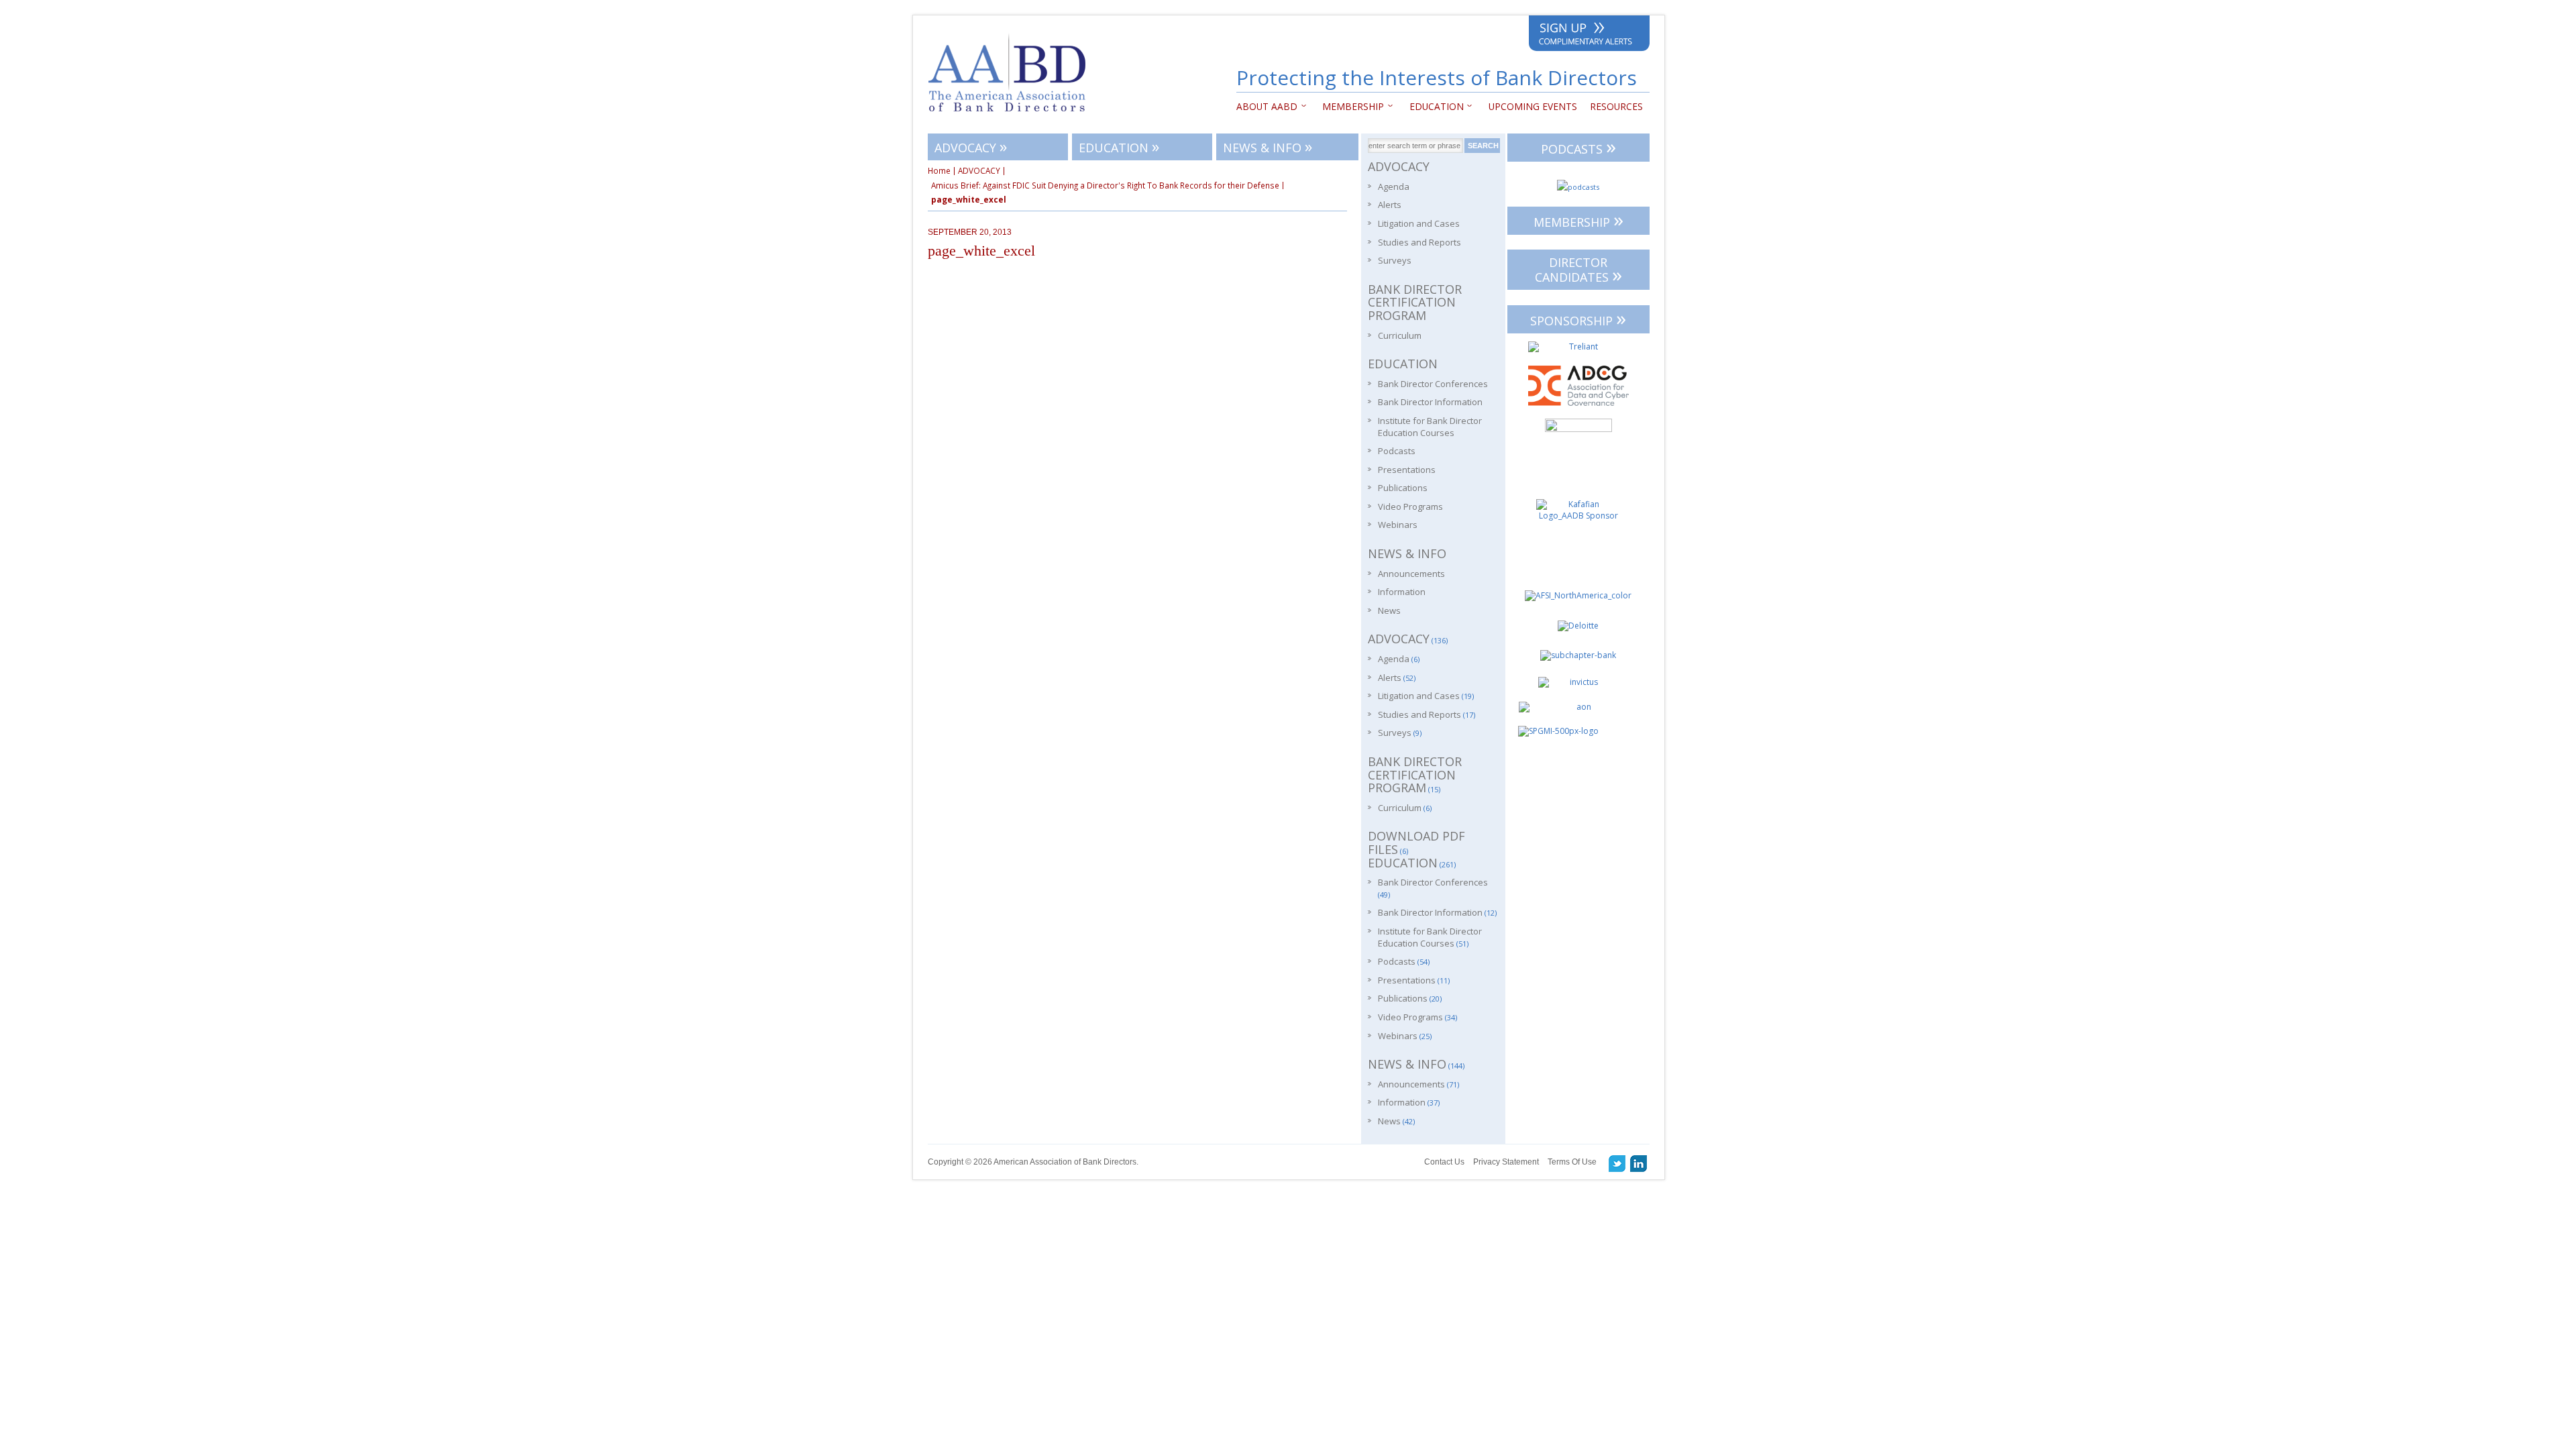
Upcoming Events (1533, 106)
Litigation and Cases (1419, 223)
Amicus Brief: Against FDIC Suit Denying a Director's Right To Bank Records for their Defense (1105, 186)
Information (1402, 592)
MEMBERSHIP (1578, 220)
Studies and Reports (1419, 242)
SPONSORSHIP (1578, 318)
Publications (1403, 488)
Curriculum (1400, 335)
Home (939, 171)
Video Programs (1410, 506)
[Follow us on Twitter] (1617, 1163)
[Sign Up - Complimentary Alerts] (1589, 36)
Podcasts (1397, 451)
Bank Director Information (1430, 402)
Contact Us (1444, 1162)
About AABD (1267, 106)
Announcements (1411, 574)
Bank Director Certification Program (1415, 302)
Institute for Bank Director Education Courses (1430, 427)
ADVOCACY (971, 146)
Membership (1350, 106)
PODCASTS (1578, 147)
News (1389, 610)
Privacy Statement (1506, 1162)
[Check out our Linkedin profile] (1639, 1163)
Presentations (1407, 470)
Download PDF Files (1416, 843)
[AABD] (1014, 118)
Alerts (1390, 205)
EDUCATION (1433, 106)
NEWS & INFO (1268, 146)
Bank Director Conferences (1433, 384)
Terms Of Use (1572, 1162)
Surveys (1395, 260)
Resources (1616, 106)
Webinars (1398, 525)
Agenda (1394, 186)
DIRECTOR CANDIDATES (1578, 271)
